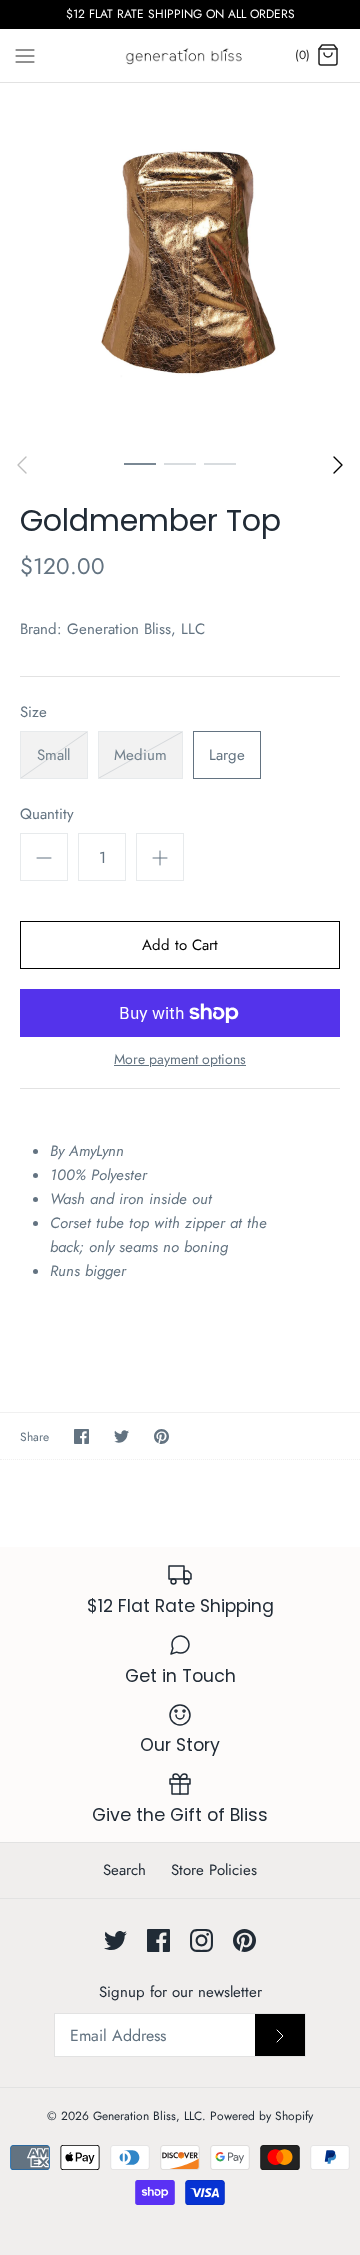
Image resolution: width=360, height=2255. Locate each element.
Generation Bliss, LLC (136, 629)
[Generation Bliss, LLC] (180, 56)
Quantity (47, 814)
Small (53, 755)
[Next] (338, 465)
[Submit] (280, 2035)
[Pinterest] (244, 1940)
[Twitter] (115, 1940)
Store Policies (214, 1870)
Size (33, 712)
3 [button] (220, 463)
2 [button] (180, 463)
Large (227, 755)
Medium (140, 755)
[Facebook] (158, 1940)
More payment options (180, 1059)
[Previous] (22, 465)
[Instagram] (201, 1940)
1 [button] (140, 463)
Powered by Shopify (261, 2116)
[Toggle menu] (25, 55)
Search (124, 1870)
